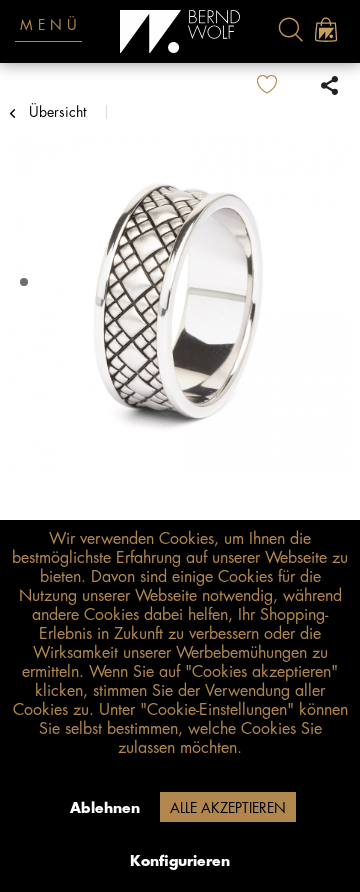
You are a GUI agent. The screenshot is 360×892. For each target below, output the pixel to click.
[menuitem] (290, 29)
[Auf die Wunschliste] (283, 85)
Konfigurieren (180, 861)
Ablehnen (105, 808)
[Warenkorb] (325, 29)
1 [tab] (26, 282)
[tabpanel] (180, 304)
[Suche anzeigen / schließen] (290, 29)
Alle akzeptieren (228, 808)
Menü (51, 25)
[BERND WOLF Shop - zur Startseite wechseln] (180, 31)
